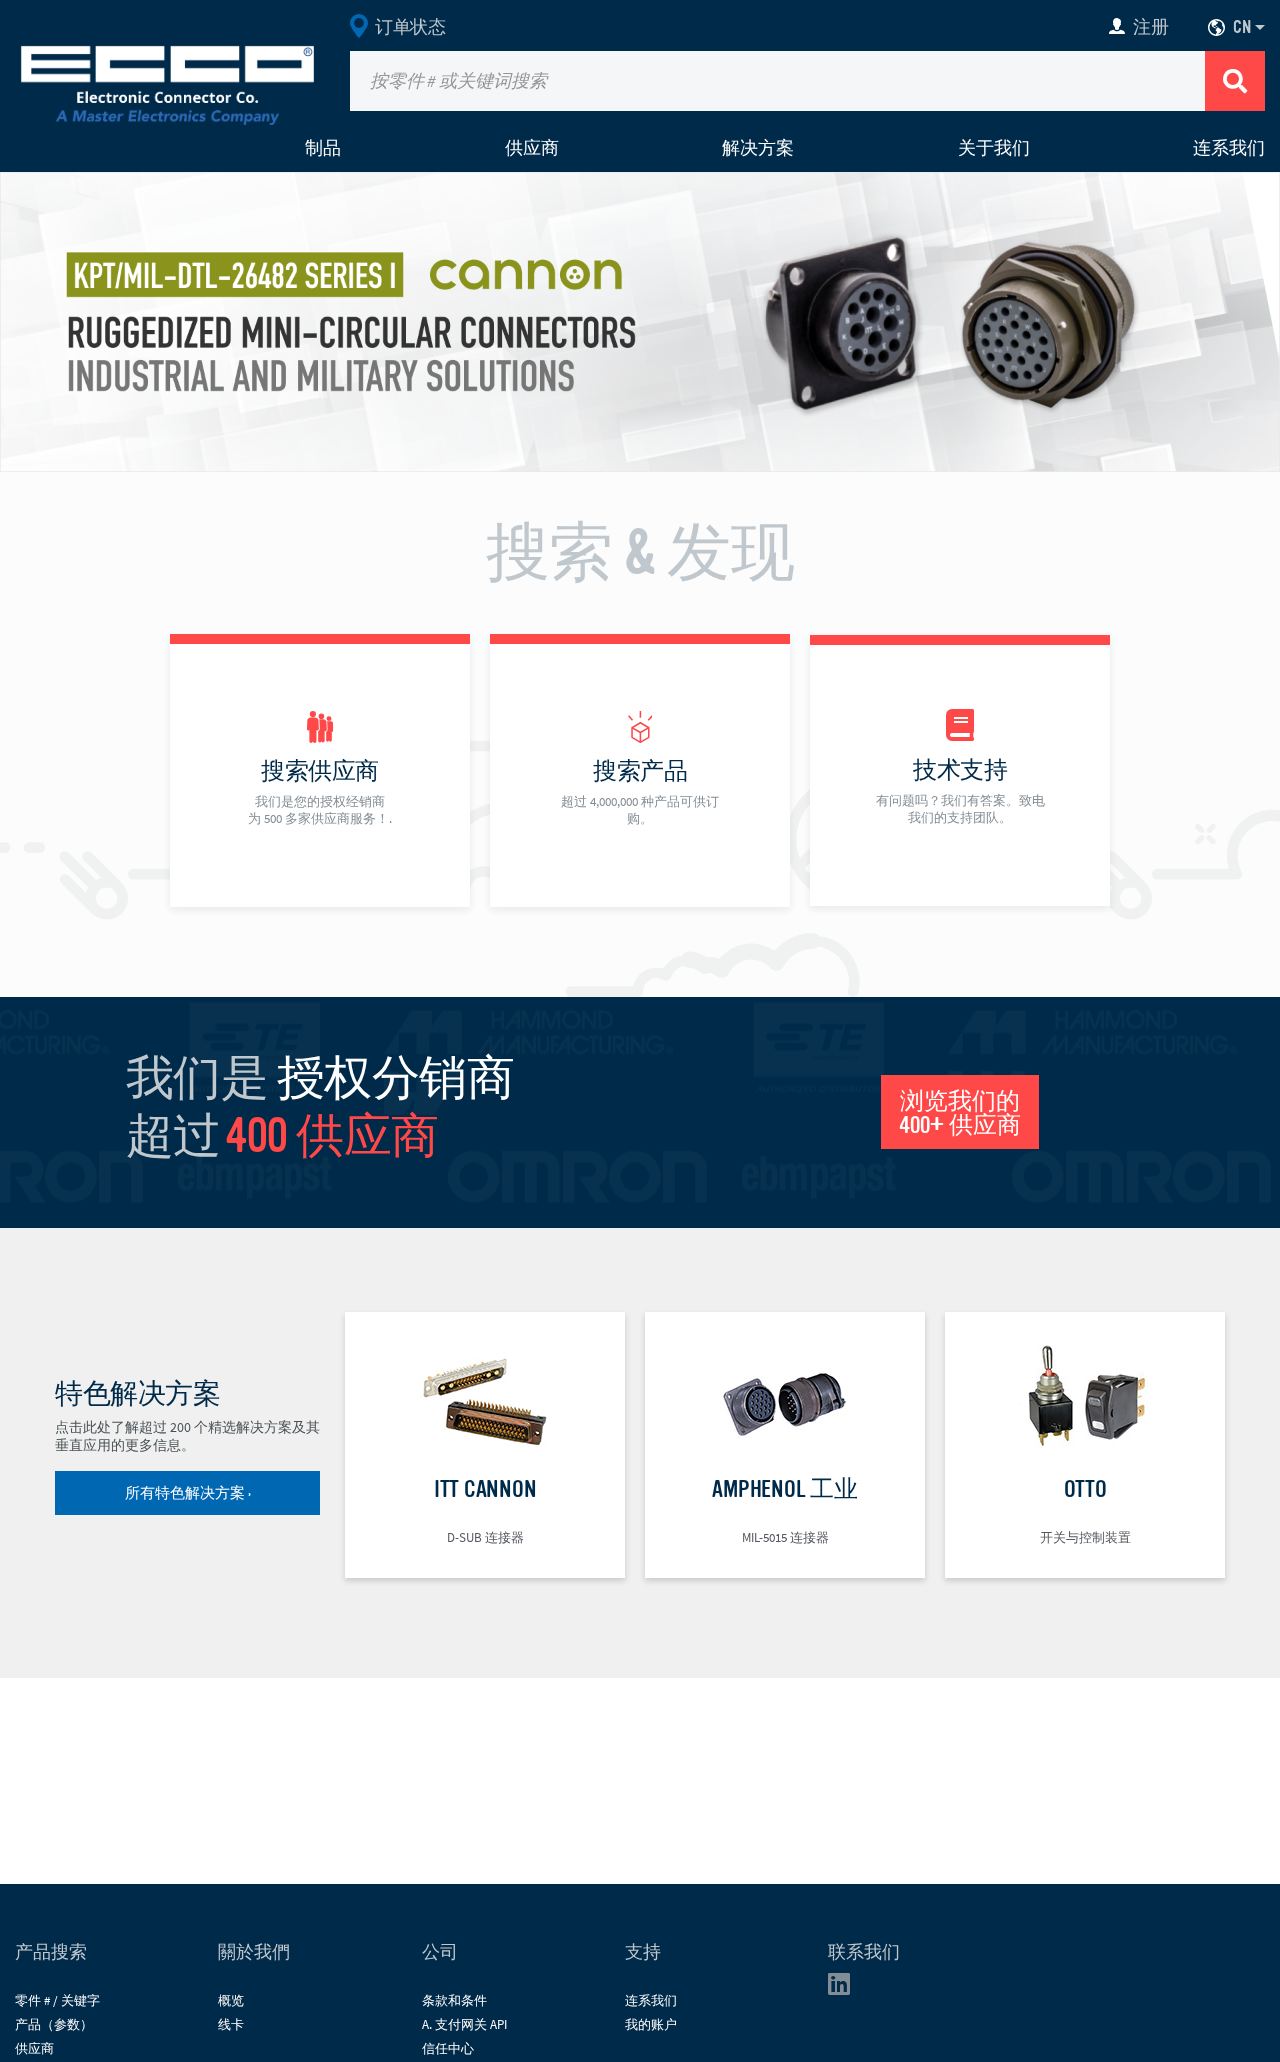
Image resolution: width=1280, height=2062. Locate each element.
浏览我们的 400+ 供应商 (960, 1113)
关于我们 (994, 148)
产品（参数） (54, 2024)
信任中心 (448, 2048)
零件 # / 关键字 (57, 2000)
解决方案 (758, 148)
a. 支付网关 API (464, 2024)
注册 (1150, 27)
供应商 (532, 148)
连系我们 (1229, 148)
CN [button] (1241, 27)
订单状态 (410, 27)
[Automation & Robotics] (640, 320)
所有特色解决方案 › (188, 1493)
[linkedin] (845, 1988)
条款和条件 (454, 2000)
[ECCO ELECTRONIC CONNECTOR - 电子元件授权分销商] (167, 81)
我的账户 (651, 2024)
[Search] (1235, 81)
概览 (231, 2000)
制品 (323, 148)
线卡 (231, 2024)
